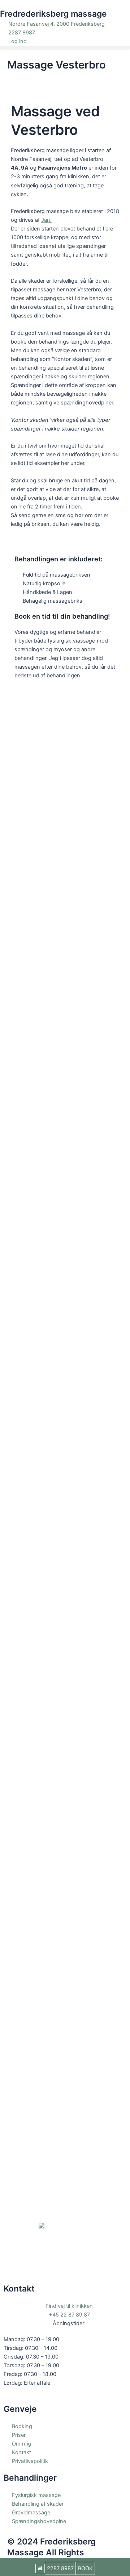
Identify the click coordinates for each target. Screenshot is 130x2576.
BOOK (85, 2568)
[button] (65, 48)
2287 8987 (60, 2568)
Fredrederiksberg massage (53, 14)
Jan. (46, 220)
